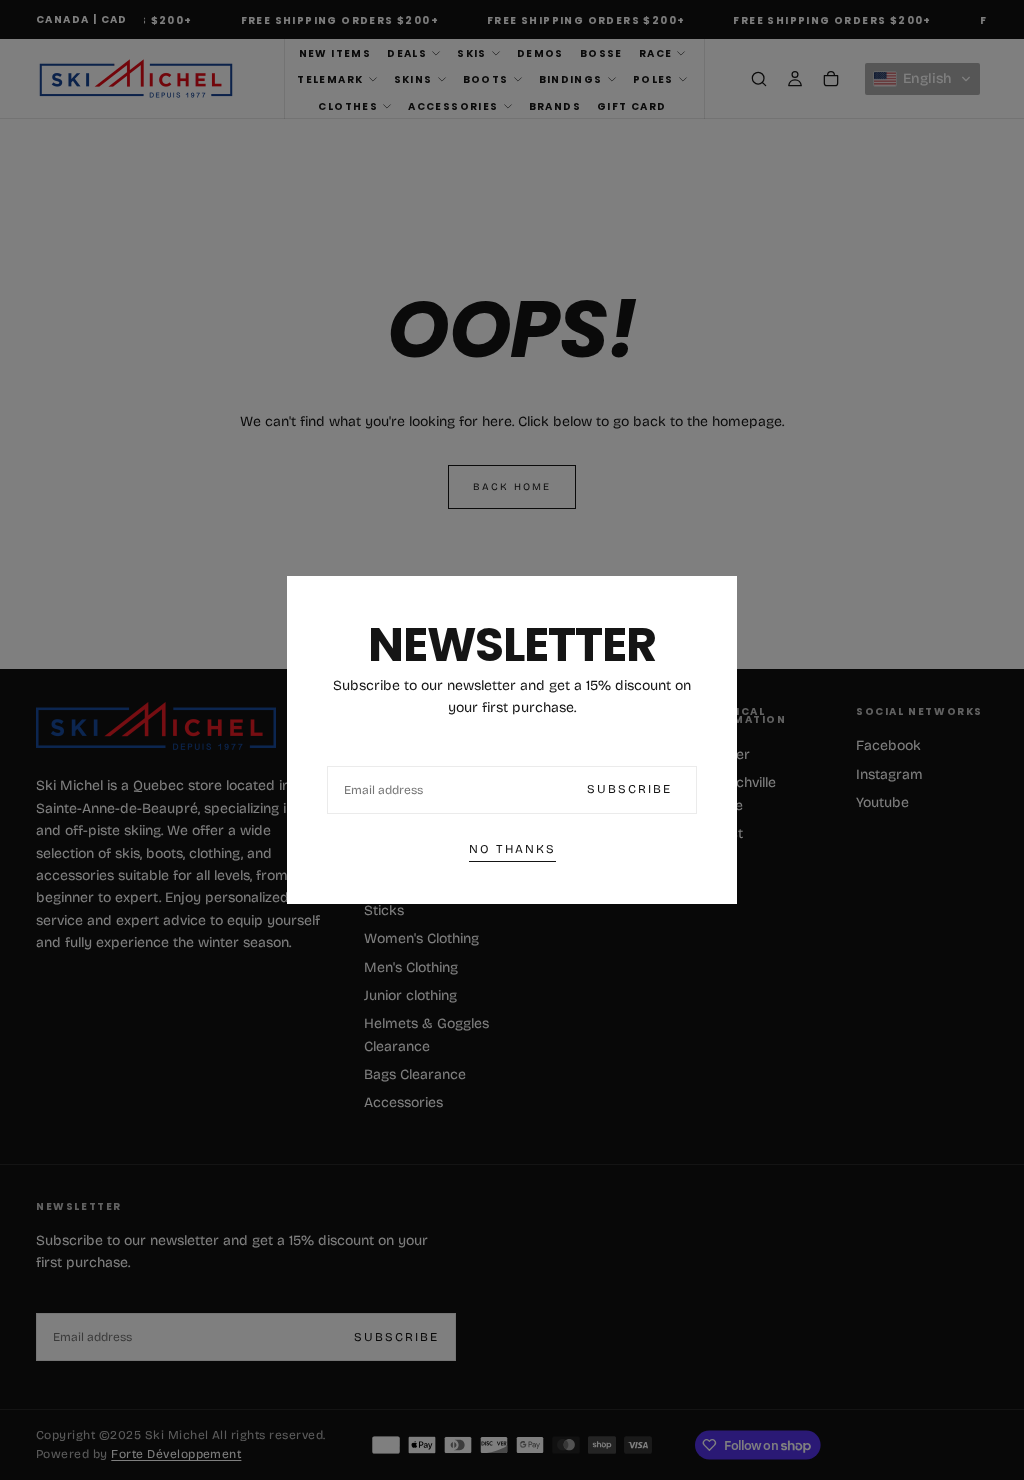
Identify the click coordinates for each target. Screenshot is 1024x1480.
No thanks (512, 849)
